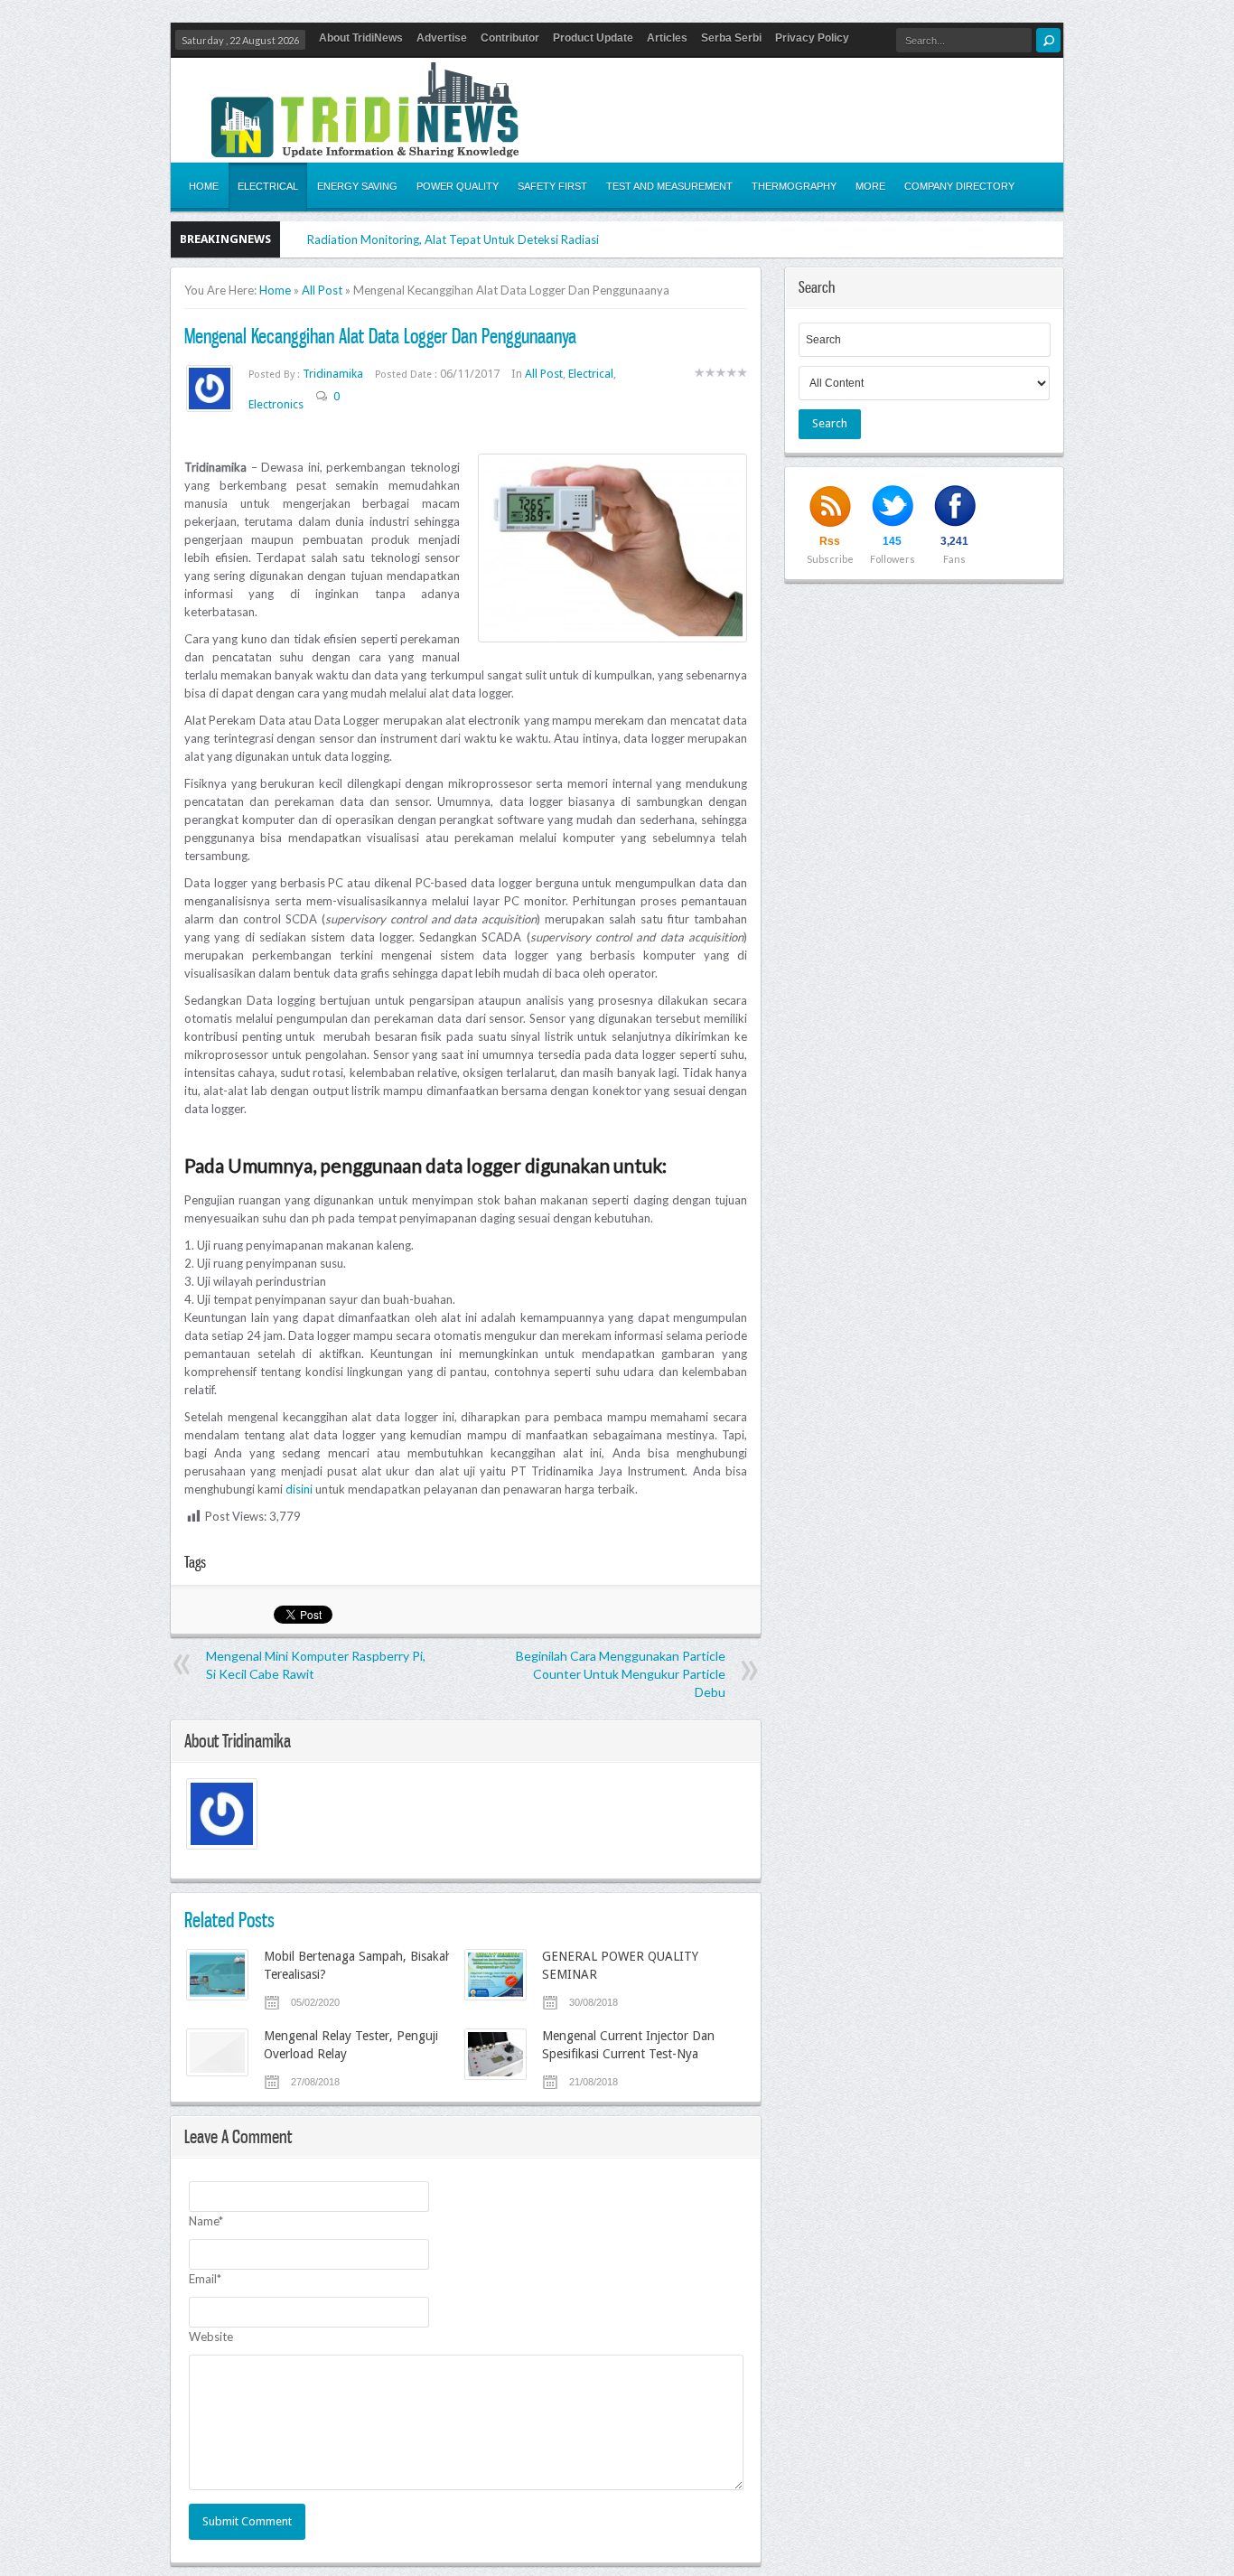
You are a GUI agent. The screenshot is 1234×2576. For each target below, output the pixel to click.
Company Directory (959, 186)
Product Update (593, 38)
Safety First (552, 186)
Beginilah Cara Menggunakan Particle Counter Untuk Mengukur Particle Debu (621, 1674)
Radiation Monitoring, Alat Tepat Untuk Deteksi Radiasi (453, 239)
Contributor (510, 38)
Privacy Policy (812, 38)
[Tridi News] (365, 146)
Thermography (794, 186)
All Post (322, 290)
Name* (206, 2221)
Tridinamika (334, 374)
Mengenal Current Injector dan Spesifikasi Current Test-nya (628, 2045)
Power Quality (458, 186)
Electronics (276, 404)
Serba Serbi (731, 38)
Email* (205, 2279)
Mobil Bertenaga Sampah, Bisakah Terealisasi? (358, 1965)
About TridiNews (361, 38)
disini (299, 1489)
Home (204, 186)
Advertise (442, 38)
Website (211, 2337)
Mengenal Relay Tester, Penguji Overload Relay (351, 2045)
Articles (667, 38)
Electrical (268, 186)
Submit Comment (247, 2521)
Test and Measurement (669, 186)
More (870, 186)
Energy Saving (357, 186)
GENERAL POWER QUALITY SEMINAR (620, 1965)
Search (830, 423)
